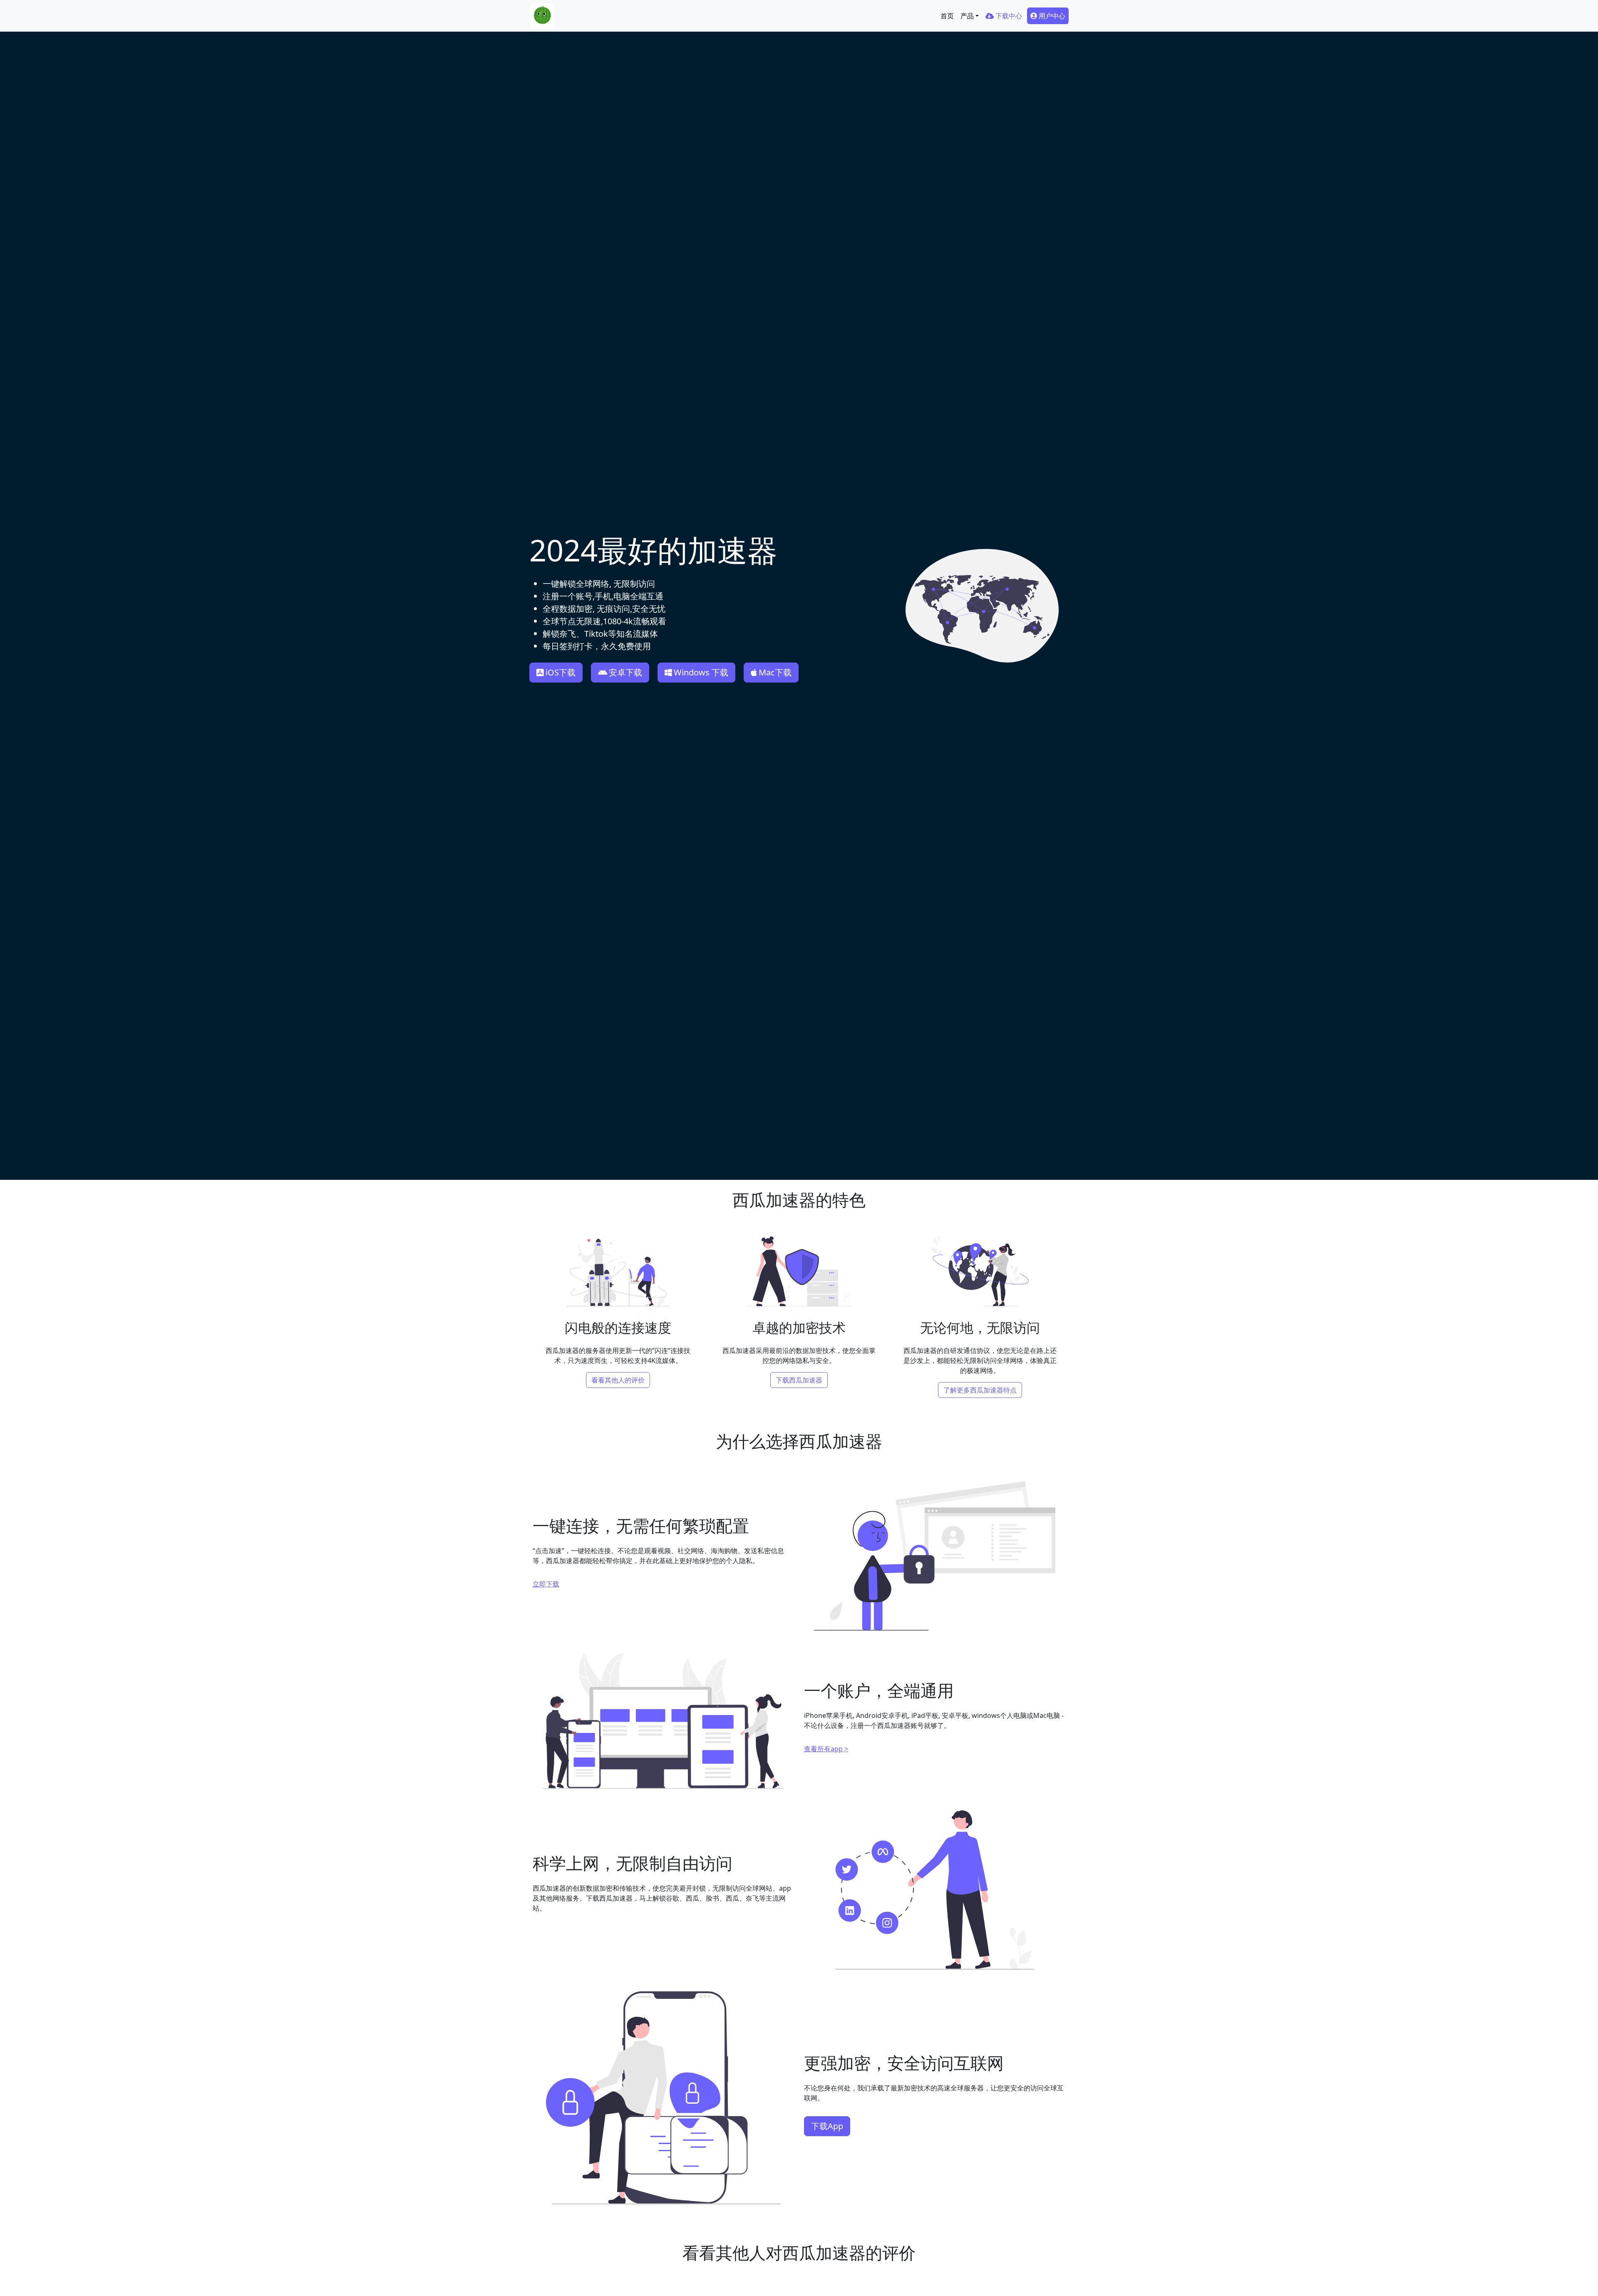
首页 (947, 16)
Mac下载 (775, 672)
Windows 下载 (701, 672)
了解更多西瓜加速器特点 (980, 1390)
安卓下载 (625, 672)
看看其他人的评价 (618, 1380)
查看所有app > (826, 1749)
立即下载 (546, 1584)
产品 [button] (967, 16)
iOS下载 (561, 672)
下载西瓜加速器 (799, 1380)
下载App (827, 2126)
